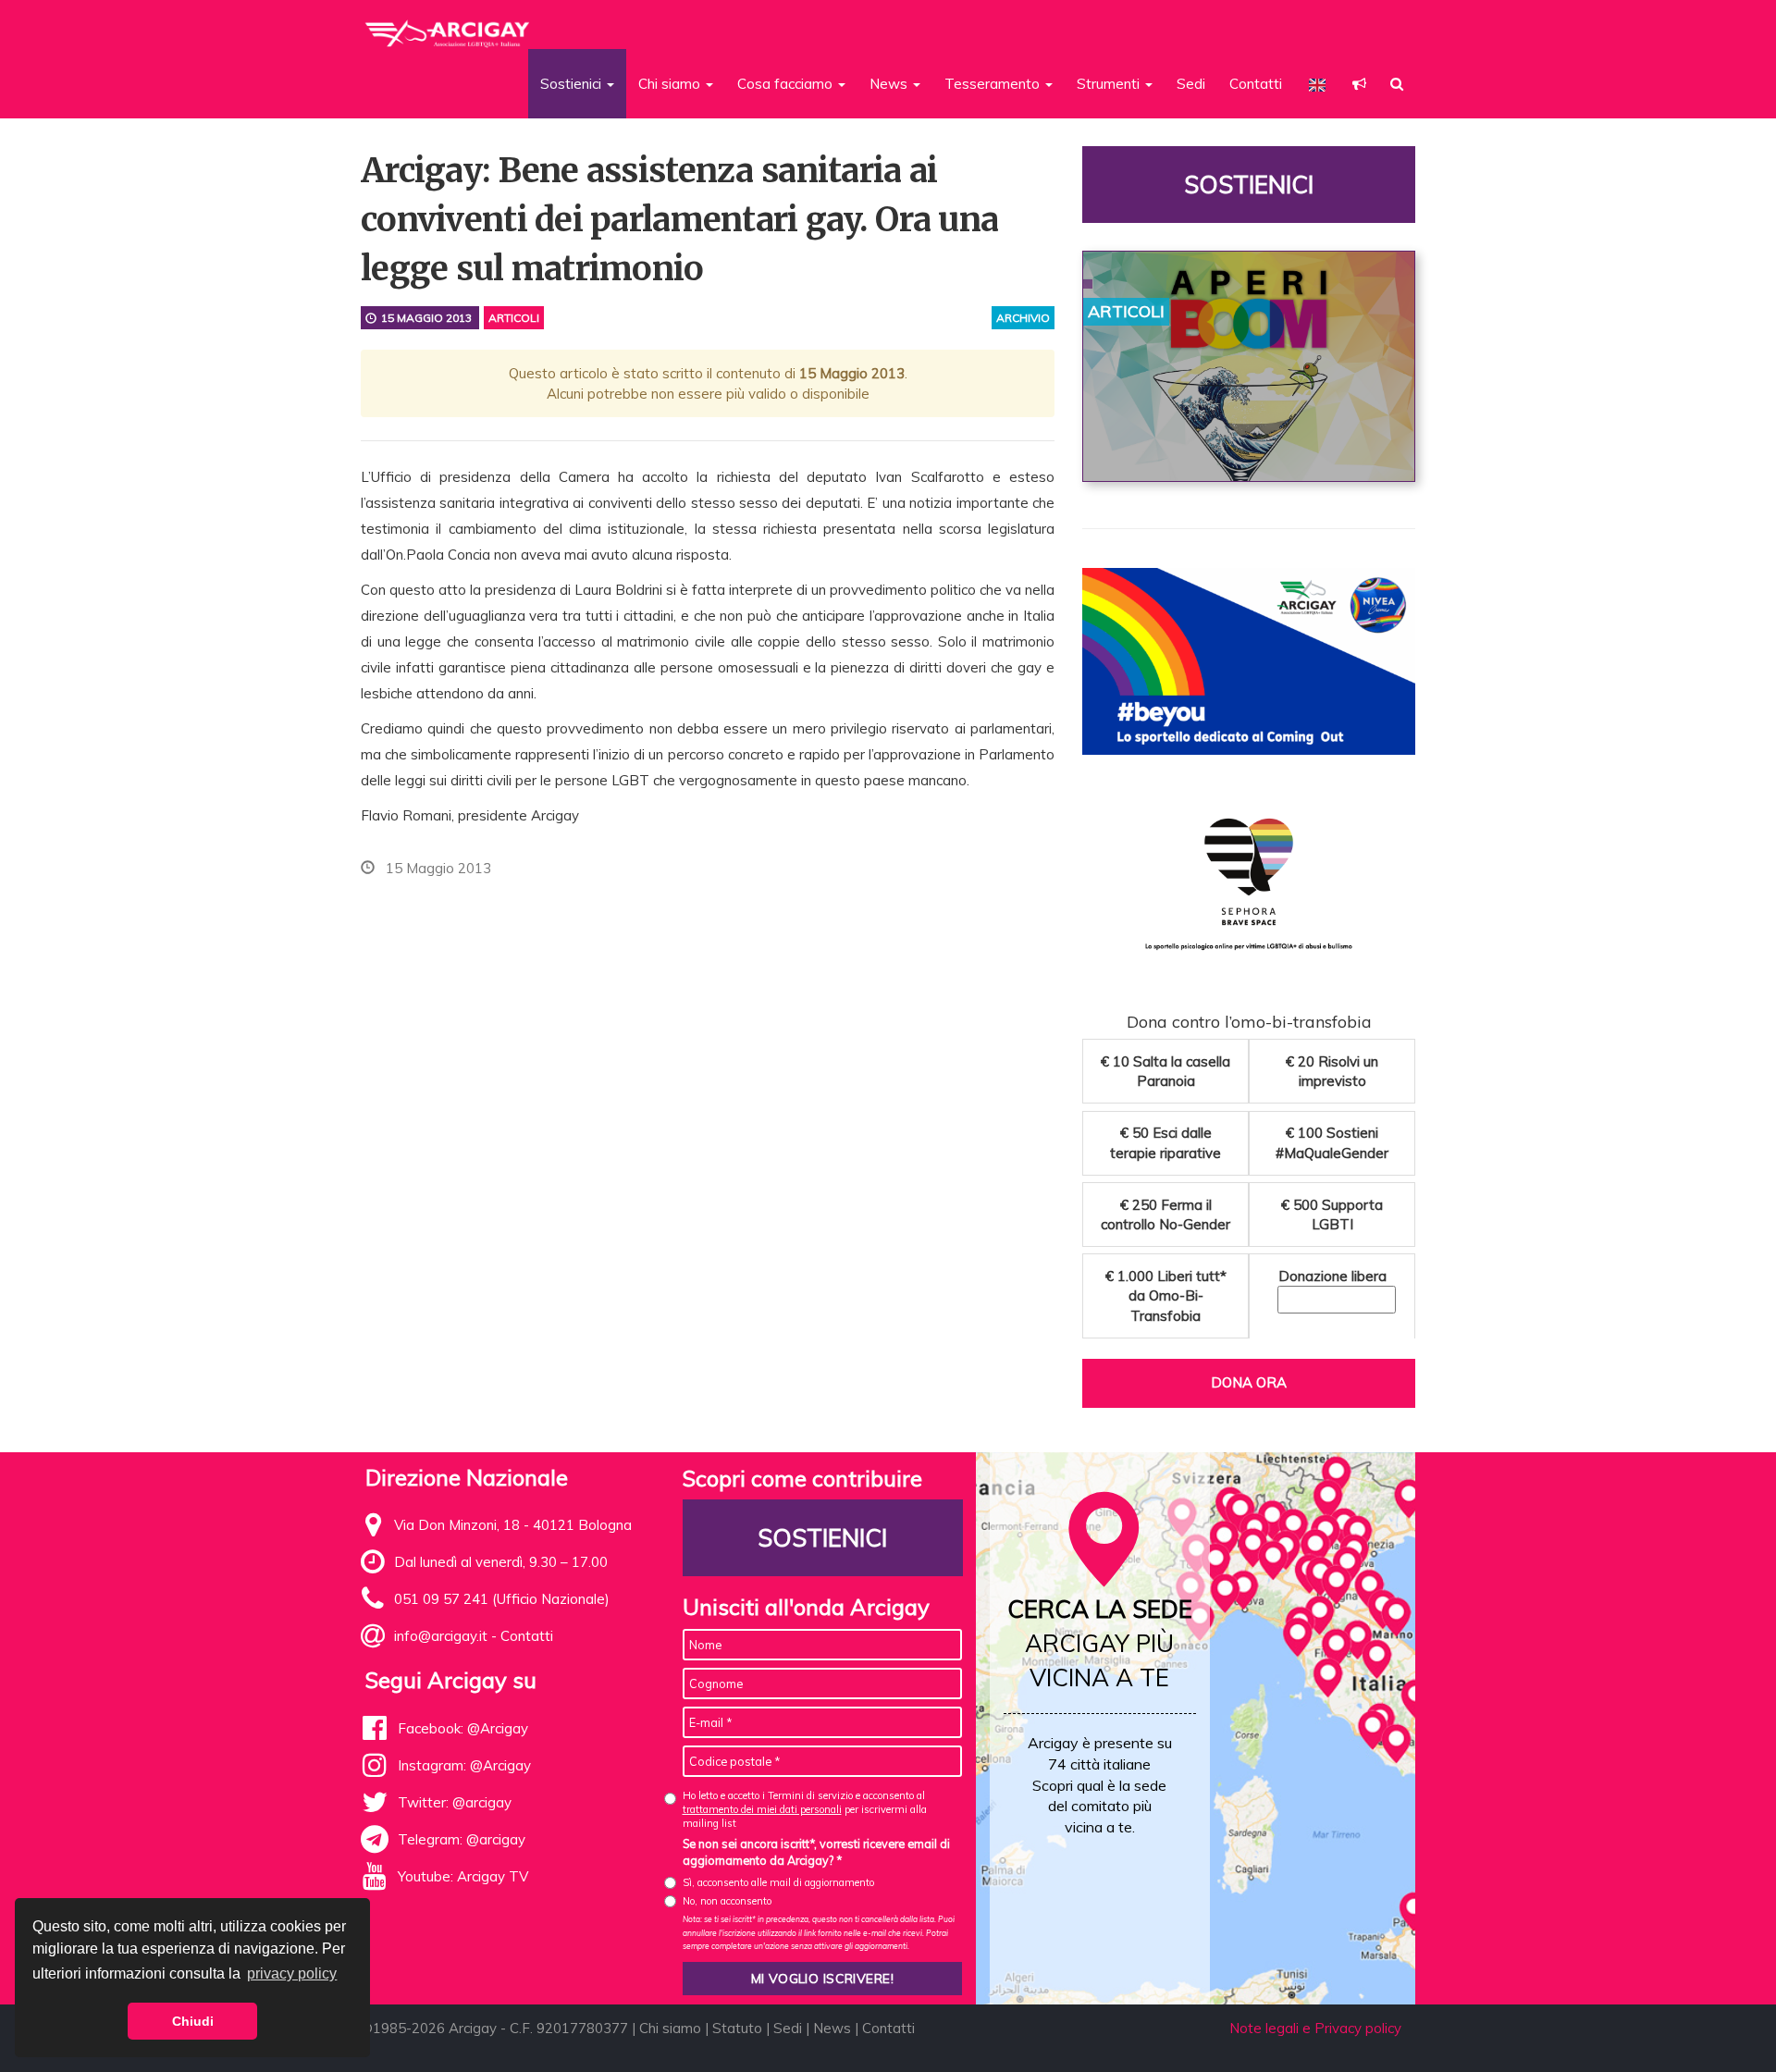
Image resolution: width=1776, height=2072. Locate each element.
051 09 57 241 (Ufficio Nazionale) (502, 1599)
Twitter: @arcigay (455, 1802)
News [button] (890, 84)
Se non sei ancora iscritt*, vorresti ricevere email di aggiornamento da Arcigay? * (816, 1852)
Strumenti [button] (1110, 84)
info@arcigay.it (441, 1636)
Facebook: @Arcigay (463, 1728)
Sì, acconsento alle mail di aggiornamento (778, 1882)
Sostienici (1249, 185)
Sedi (1191, 84)
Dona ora (1249, 1382)
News (832, 2028)
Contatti (1256, 84)
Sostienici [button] (573, 84)
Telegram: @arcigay (462, 1839)
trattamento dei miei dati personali (762, 1809)
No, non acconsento (727, 1901)
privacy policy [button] (292, 1973)
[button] (1359, 84)
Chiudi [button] (193, 2021)
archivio (1023, 318)
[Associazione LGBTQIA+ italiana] (448, 26)
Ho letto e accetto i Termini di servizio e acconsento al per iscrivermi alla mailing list (805, 1810)
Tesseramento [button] (994, 84)
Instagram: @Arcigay (464, 1765)
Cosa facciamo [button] (787, 84)
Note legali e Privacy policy (1315, 2028)
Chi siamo (670, 2028)
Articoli (514, 318)
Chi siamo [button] (671, 84)
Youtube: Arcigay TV (463, 1876)
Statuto (737, 2028)
